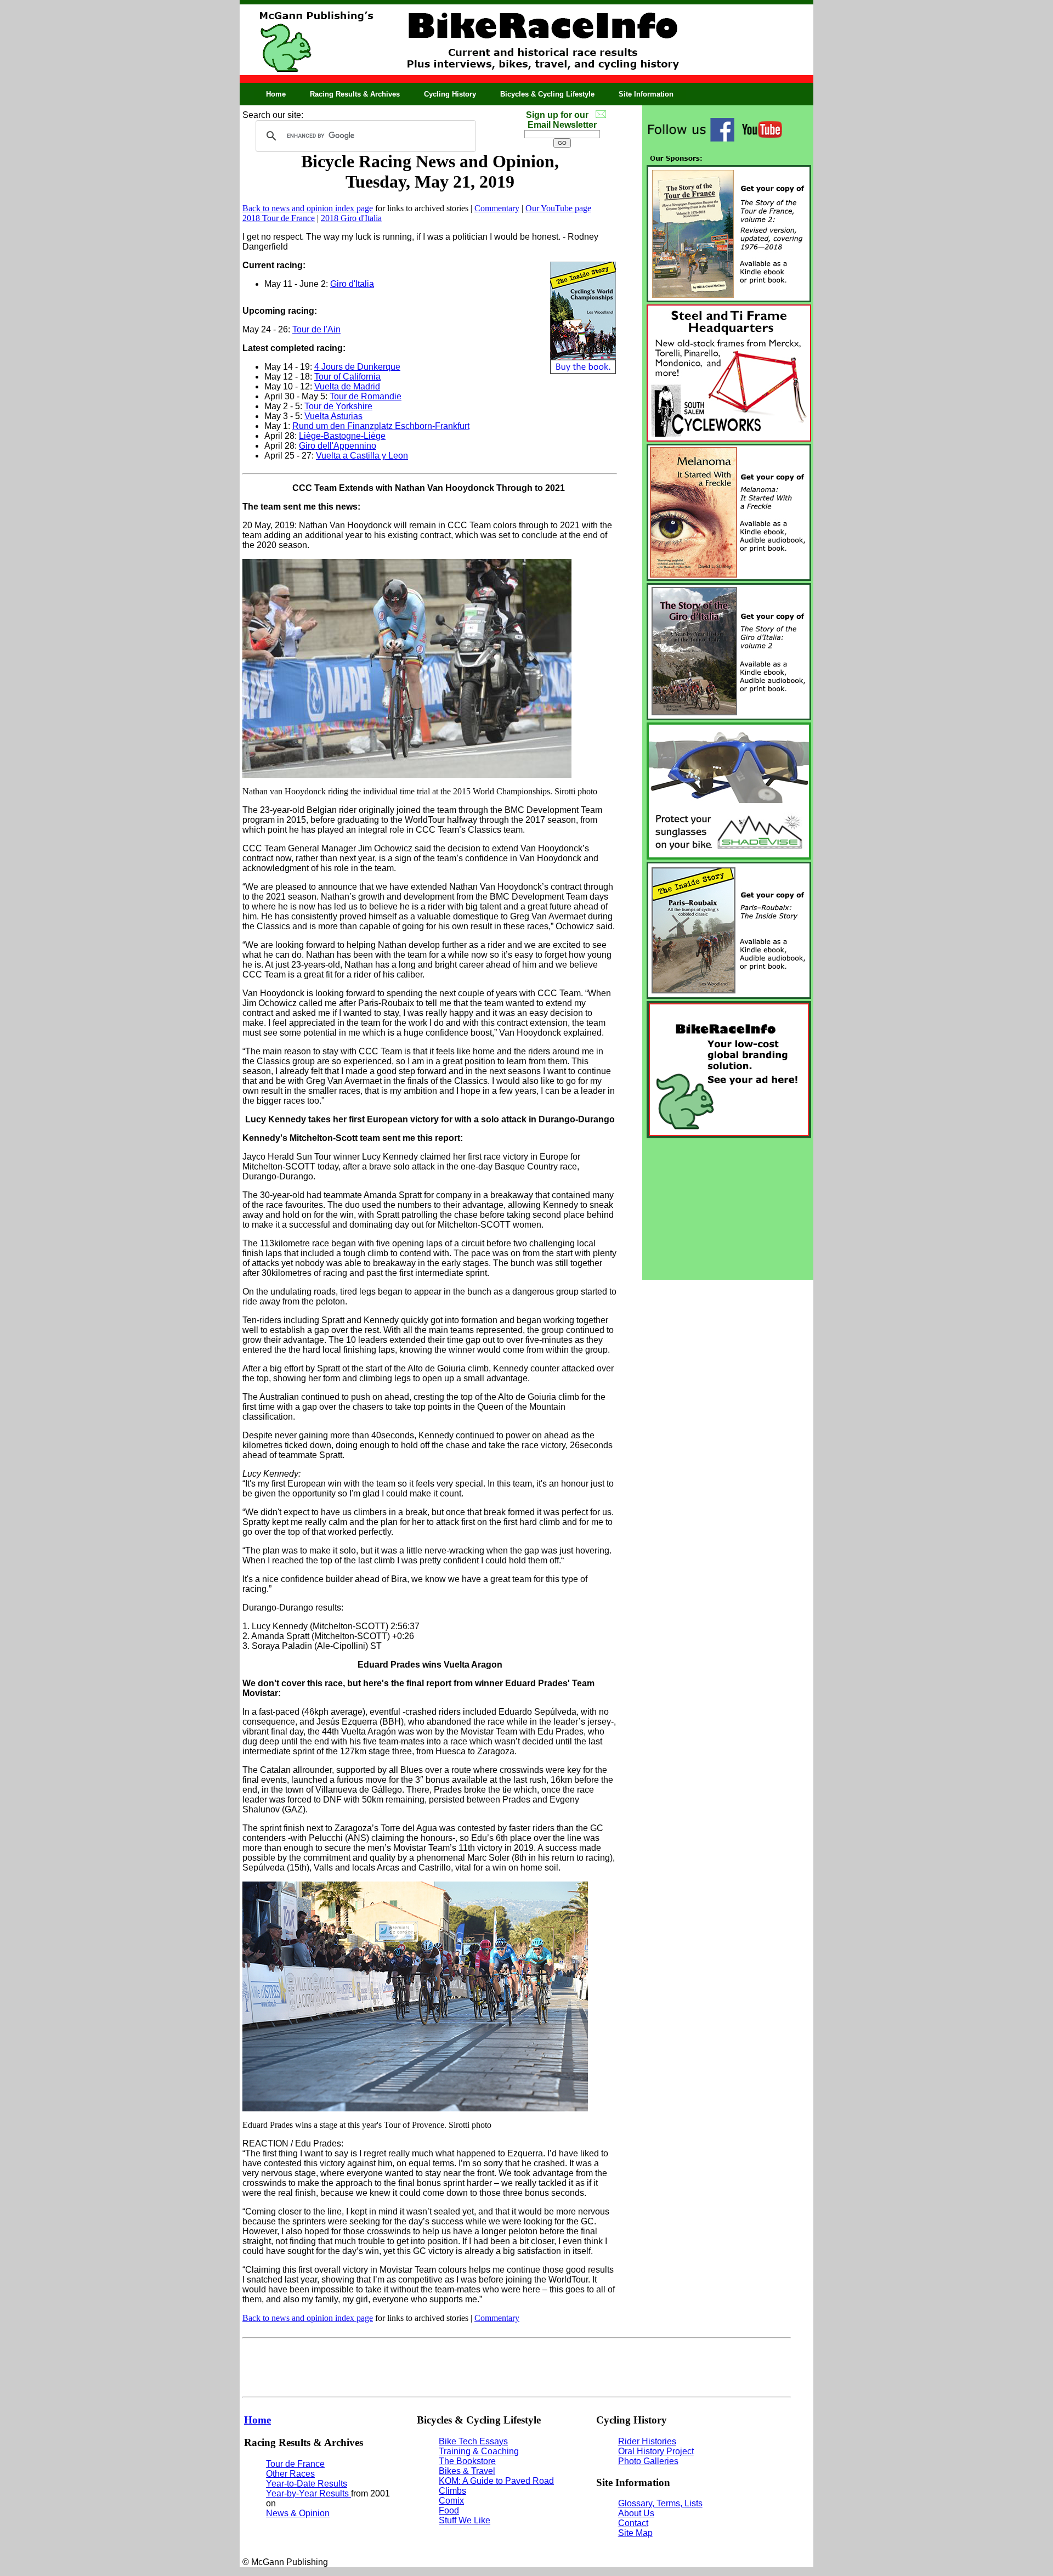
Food (449, 2510)
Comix (451, 2501)
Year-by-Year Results (308, 2493)
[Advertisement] (728, 1209)
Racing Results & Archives (355, 94)
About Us (636, 2513)
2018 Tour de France (279, 218)
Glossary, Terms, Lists (660, 2503)
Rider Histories (647, 2441)
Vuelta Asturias (333, 416)
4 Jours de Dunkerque (357, 367)
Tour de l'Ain (316, 329)
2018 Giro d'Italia (351, 218)
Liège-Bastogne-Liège (342, 436)
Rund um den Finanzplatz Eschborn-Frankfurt (381, 426)
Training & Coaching (479, 2451)
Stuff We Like (465, 2520)
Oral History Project (656, 2451)
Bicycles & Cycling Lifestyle (547, 94)
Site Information (646, 94)
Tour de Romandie (366, 396)
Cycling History (450, 94)
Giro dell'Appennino (338, 446)
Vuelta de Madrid (347, 386)
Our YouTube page (558, 208)
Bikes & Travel (467, 2471)
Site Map (635, 2533)
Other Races (290, 2474)
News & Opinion (298, 2513)
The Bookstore (467, 2461)
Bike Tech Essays (473, 2441)
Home (276, 94)
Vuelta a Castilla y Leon (362, 456)
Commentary (497, 208)
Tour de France (295, 2464)
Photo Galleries (648, 2461)
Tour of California (347, 377)
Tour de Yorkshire (338, 406)
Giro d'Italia (352, 284)
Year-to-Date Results (307, 2484)
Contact (633, 2523)
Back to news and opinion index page (308, 208)
